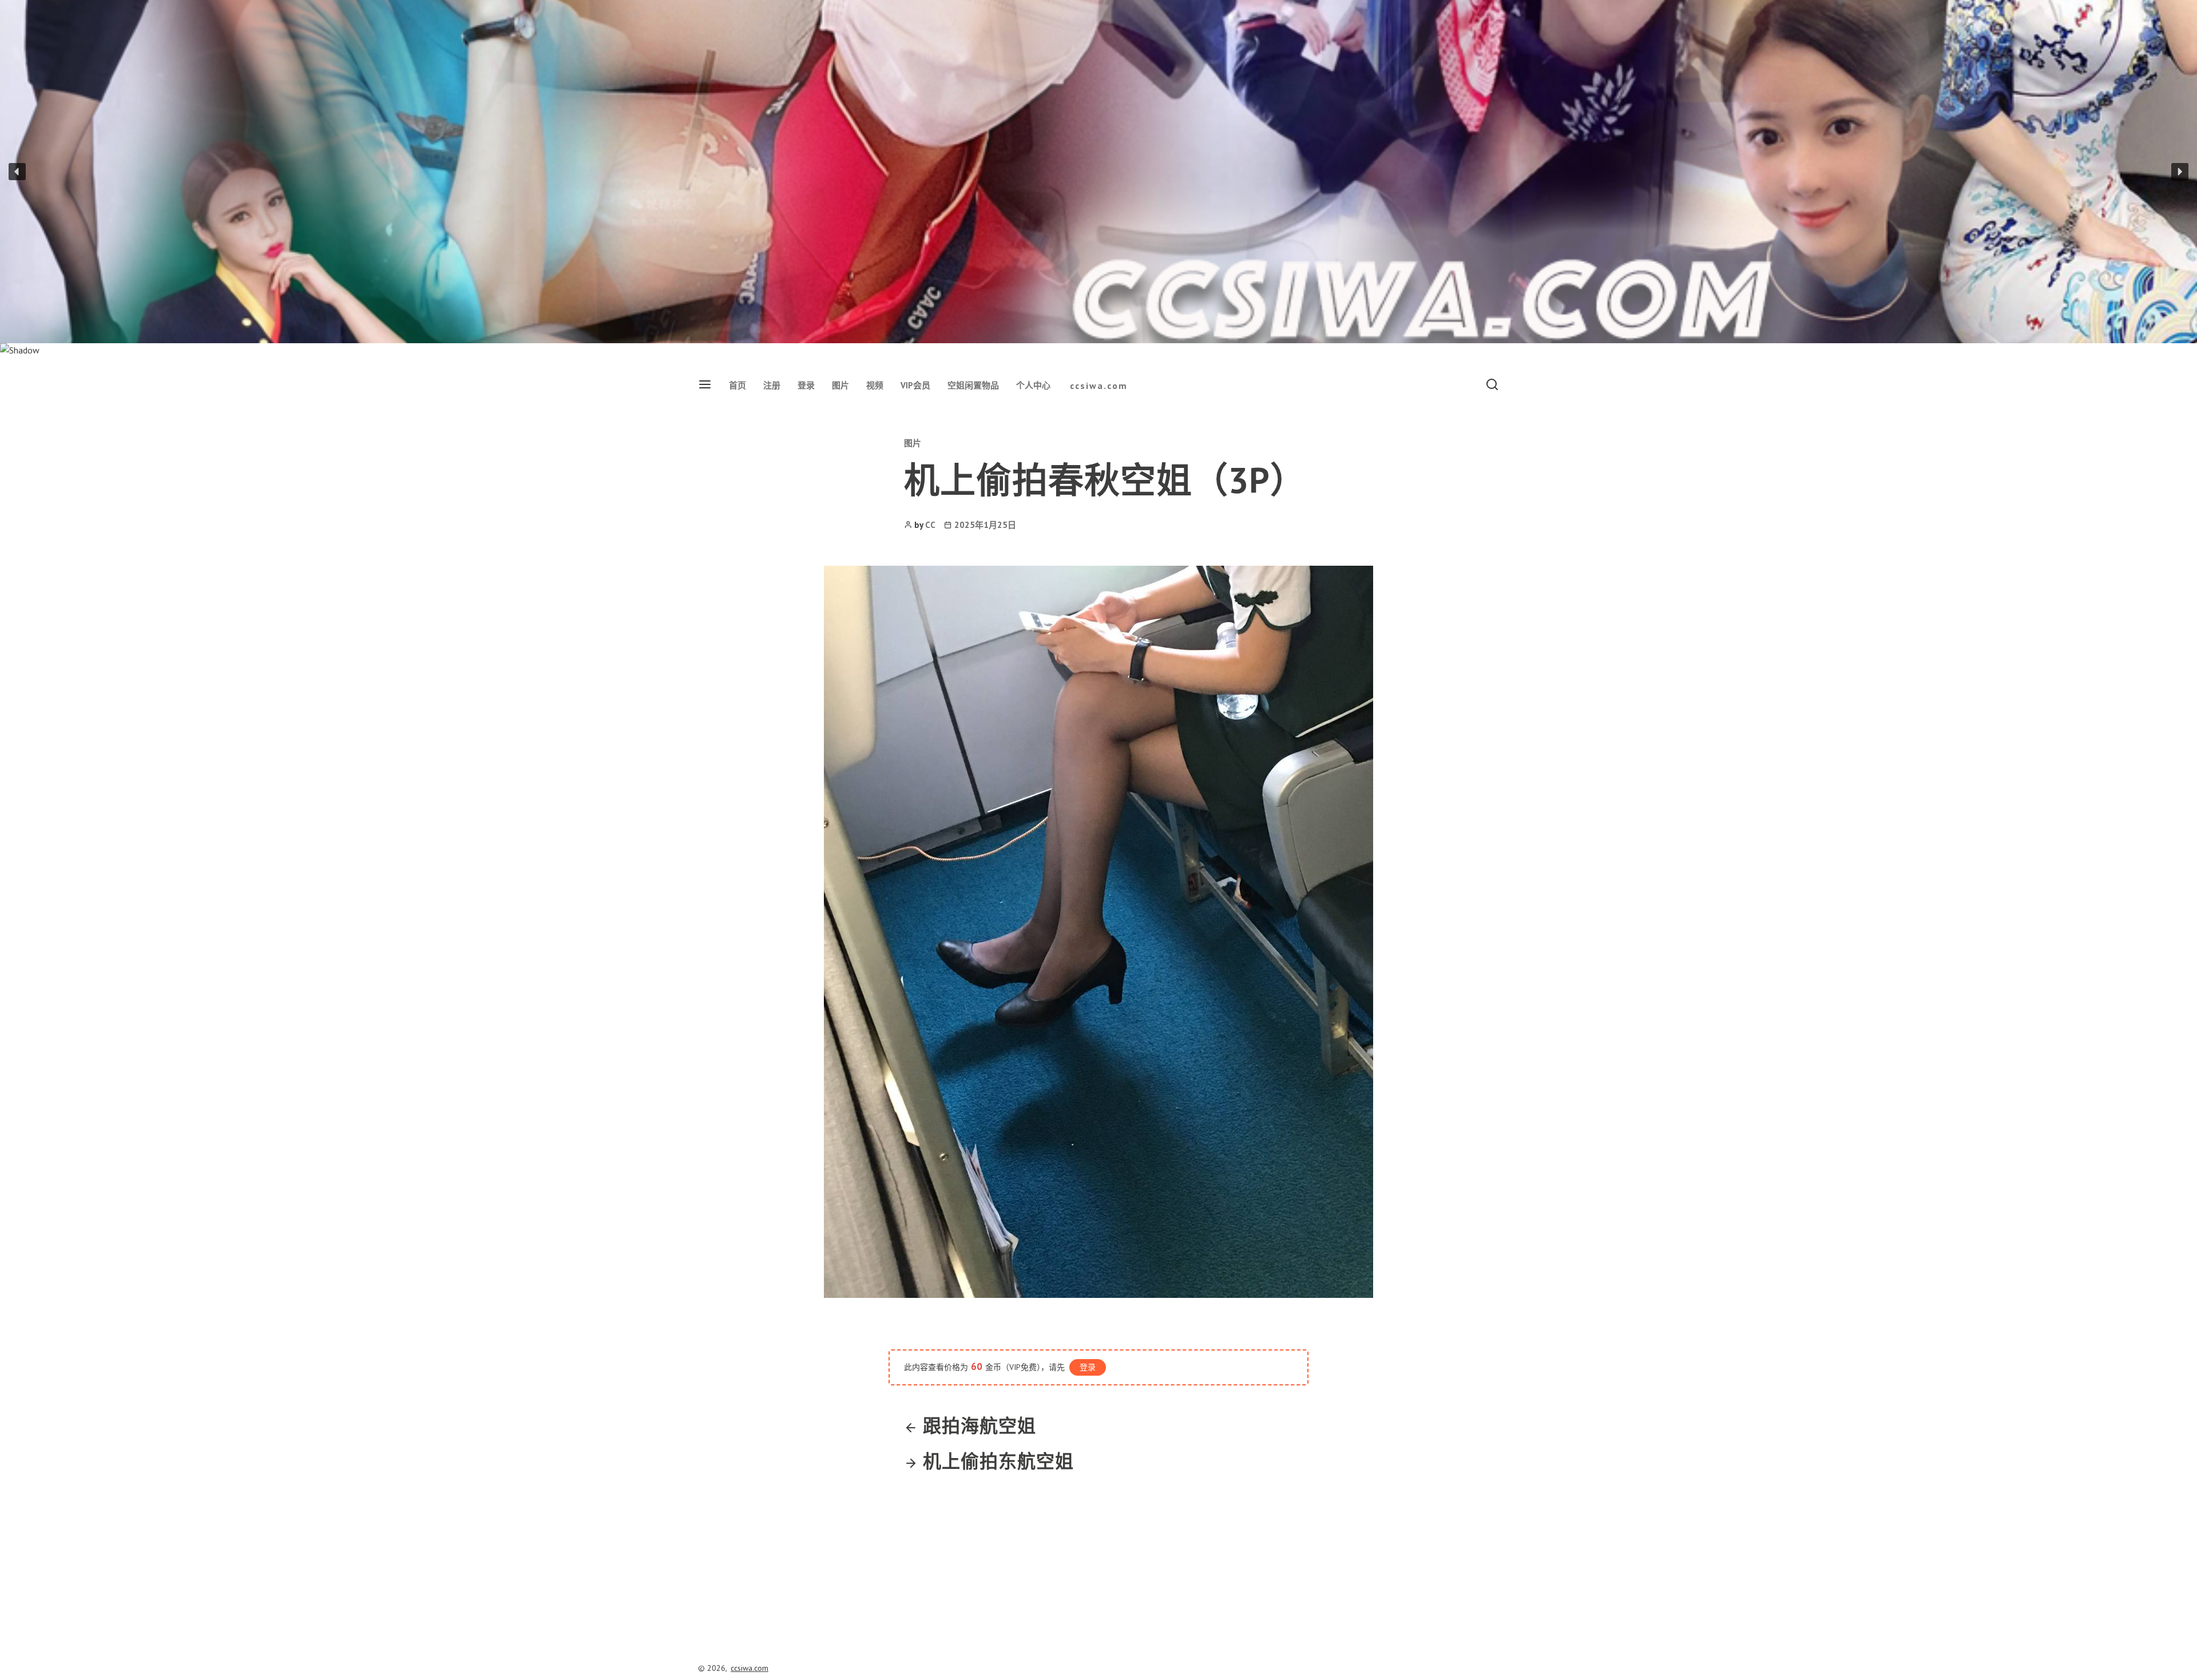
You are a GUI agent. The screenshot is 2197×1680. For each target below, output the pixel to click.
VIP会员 (915, 385)
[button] (17, 172)
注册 (772, 385)
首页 (737, 385)
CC (930, 525)
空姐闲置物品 (973, 385)
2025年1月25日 (985, 525)
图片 (840, 385)
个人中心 (1033, 385)
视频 (875, 385)
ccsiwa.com (1099, 386)
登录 (806, 385)
